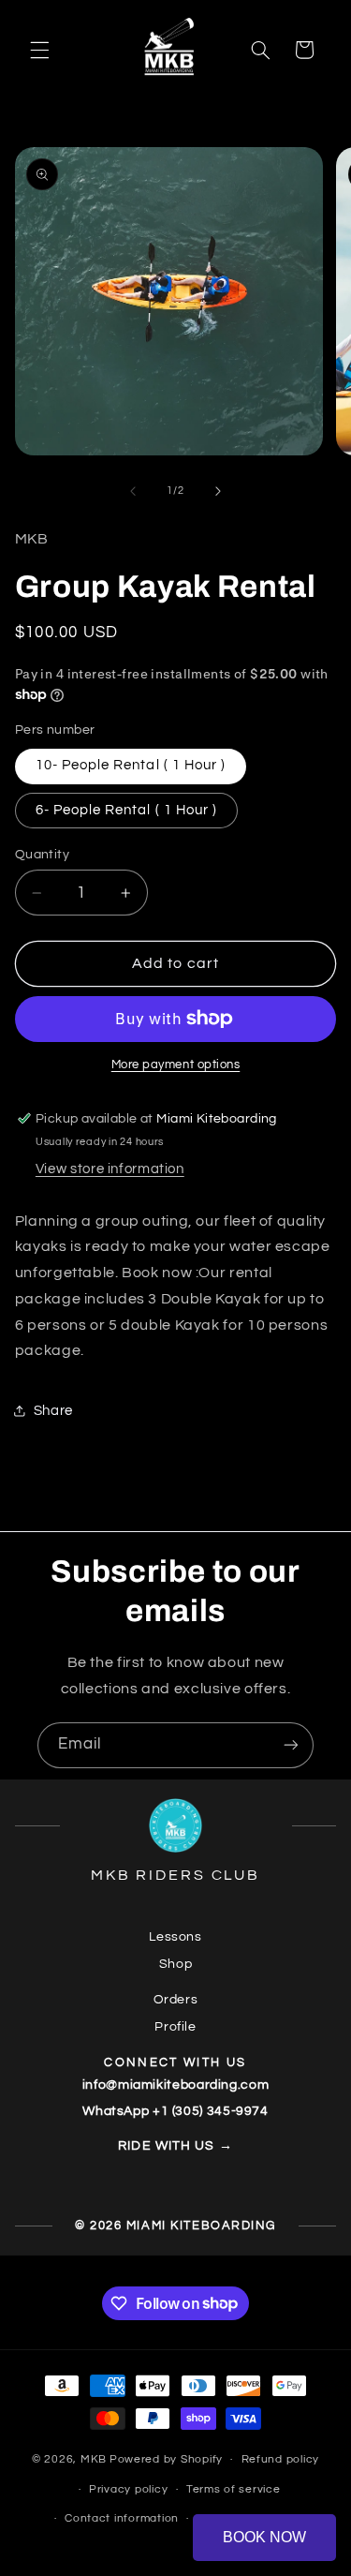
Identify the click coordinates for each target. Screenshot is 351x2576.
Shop (176, 1964)
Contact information (122, 2518)
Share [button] (53, 1411)
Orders (176, 2000)
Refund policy (281, 2459)
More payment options (176, 1065)
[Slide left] (133, 491)
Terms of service (234, 2489)
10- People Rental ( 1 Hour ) (131, 765)
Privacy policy (128, 2489)
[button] (39, 50)
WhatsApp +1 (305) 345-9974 (175, 2111)
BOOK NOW (264, 2537)
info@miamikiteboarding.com (175, 2085)
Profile (175, 2027)
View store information (110, 1169)
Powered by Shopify (166, 2459)
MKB (94, 2459)
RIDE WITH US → (175, 2146)
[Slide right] (218, 491)
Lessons (175, 1937)
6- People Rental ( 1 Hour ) (126, 810)
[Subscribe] (291, 1745)
